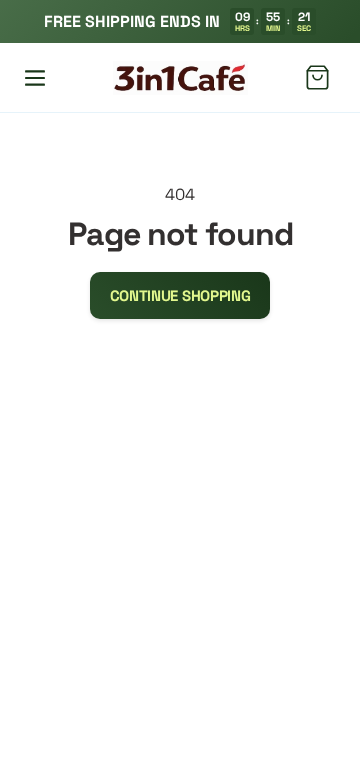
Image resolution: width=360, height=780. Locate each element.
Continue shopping (180, 295)
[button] (35, 78)
